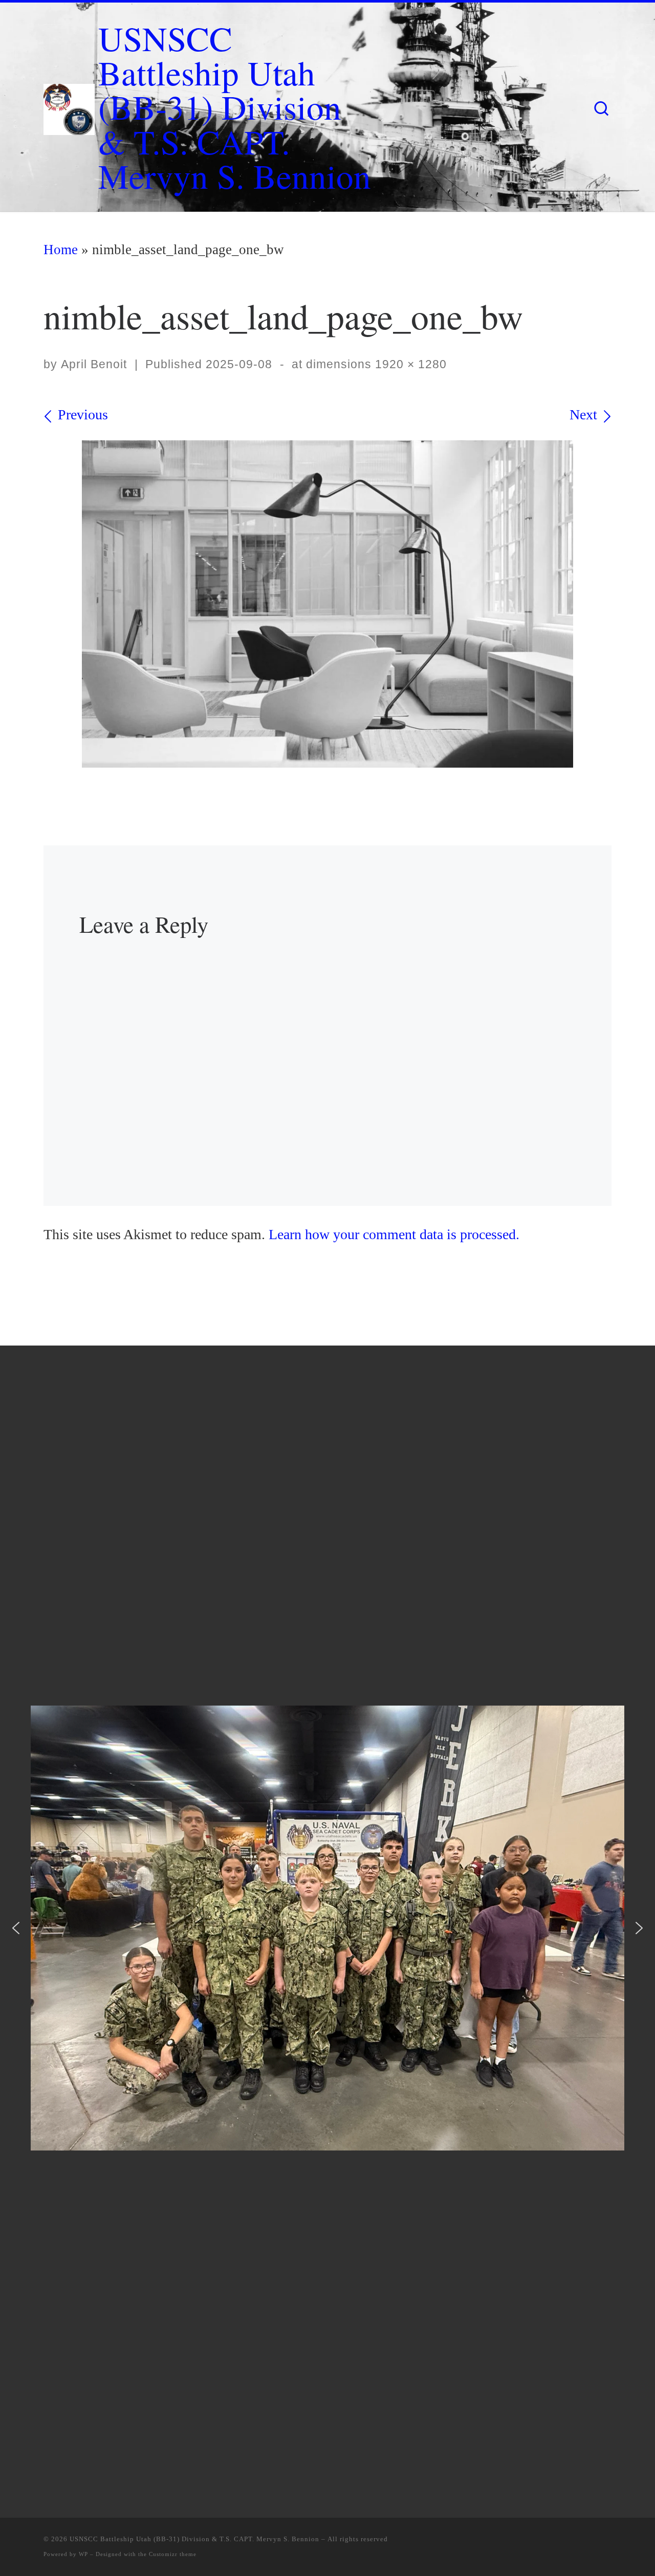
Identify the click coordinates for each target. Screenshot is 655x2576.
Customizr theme (173, 2554)
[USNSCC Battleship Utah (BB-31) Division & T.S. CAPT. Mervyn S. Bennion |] (69, 104)
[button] (16, 1928)
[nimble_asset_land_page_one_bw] (327, 604)
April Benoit (94, 364)
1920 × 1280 (409, 364)
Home (61, 250)
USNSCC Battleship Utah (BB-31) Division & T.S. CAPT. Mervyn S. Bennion (194, 2539)
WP (83, 2554)
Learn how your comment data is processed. (394, 1234)
